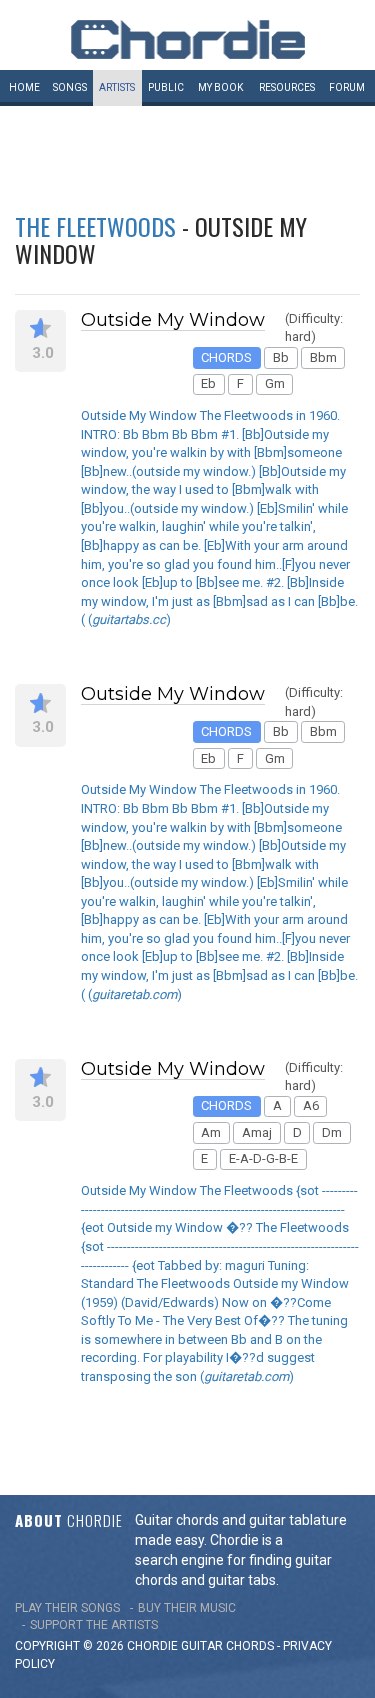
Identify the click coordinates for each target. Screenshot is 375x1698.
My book (220, 87)
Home (24, 87)
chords (250, 1646)
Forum (347, 87)
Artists (117, 87)
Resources (287, 87)
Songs (70, 87)
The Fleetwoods (95, 226)
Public (166, 87)
